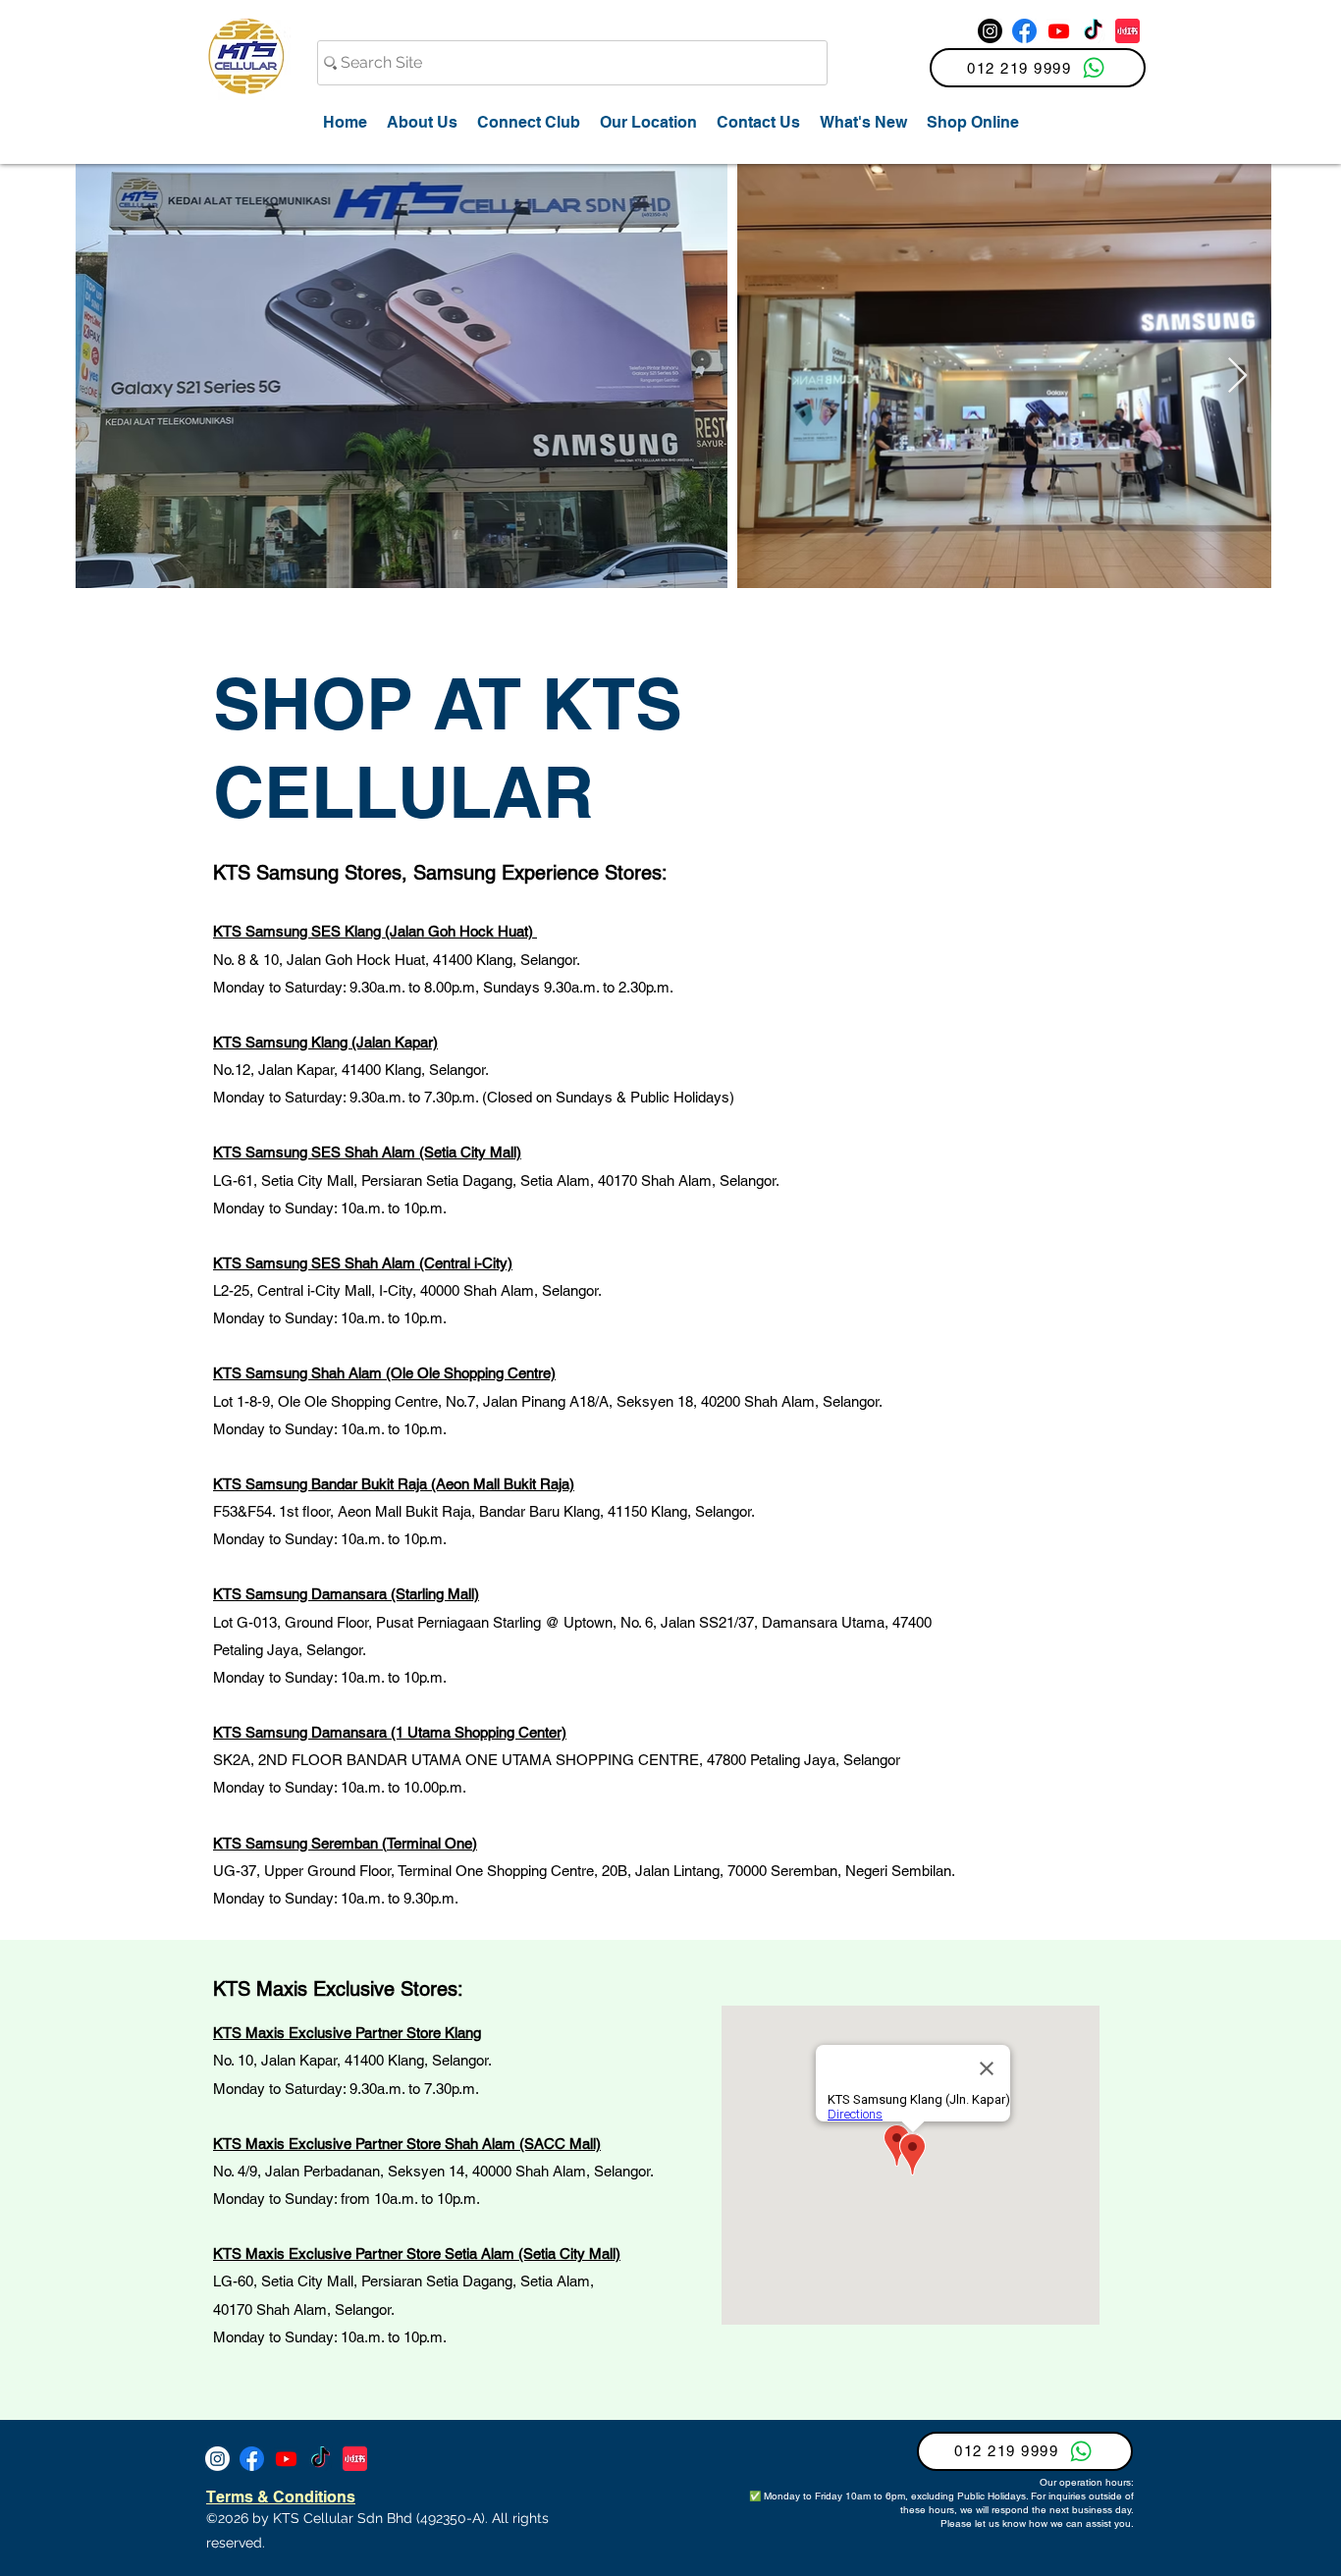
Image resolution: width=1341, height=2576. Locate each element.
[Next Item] (1237, 376)
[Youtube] (1059, 31)
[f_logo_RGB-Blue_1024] (1024, 31)
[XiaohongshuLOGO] (1127, 31)
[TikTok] (1093, 31)
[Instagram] (990, 31)
